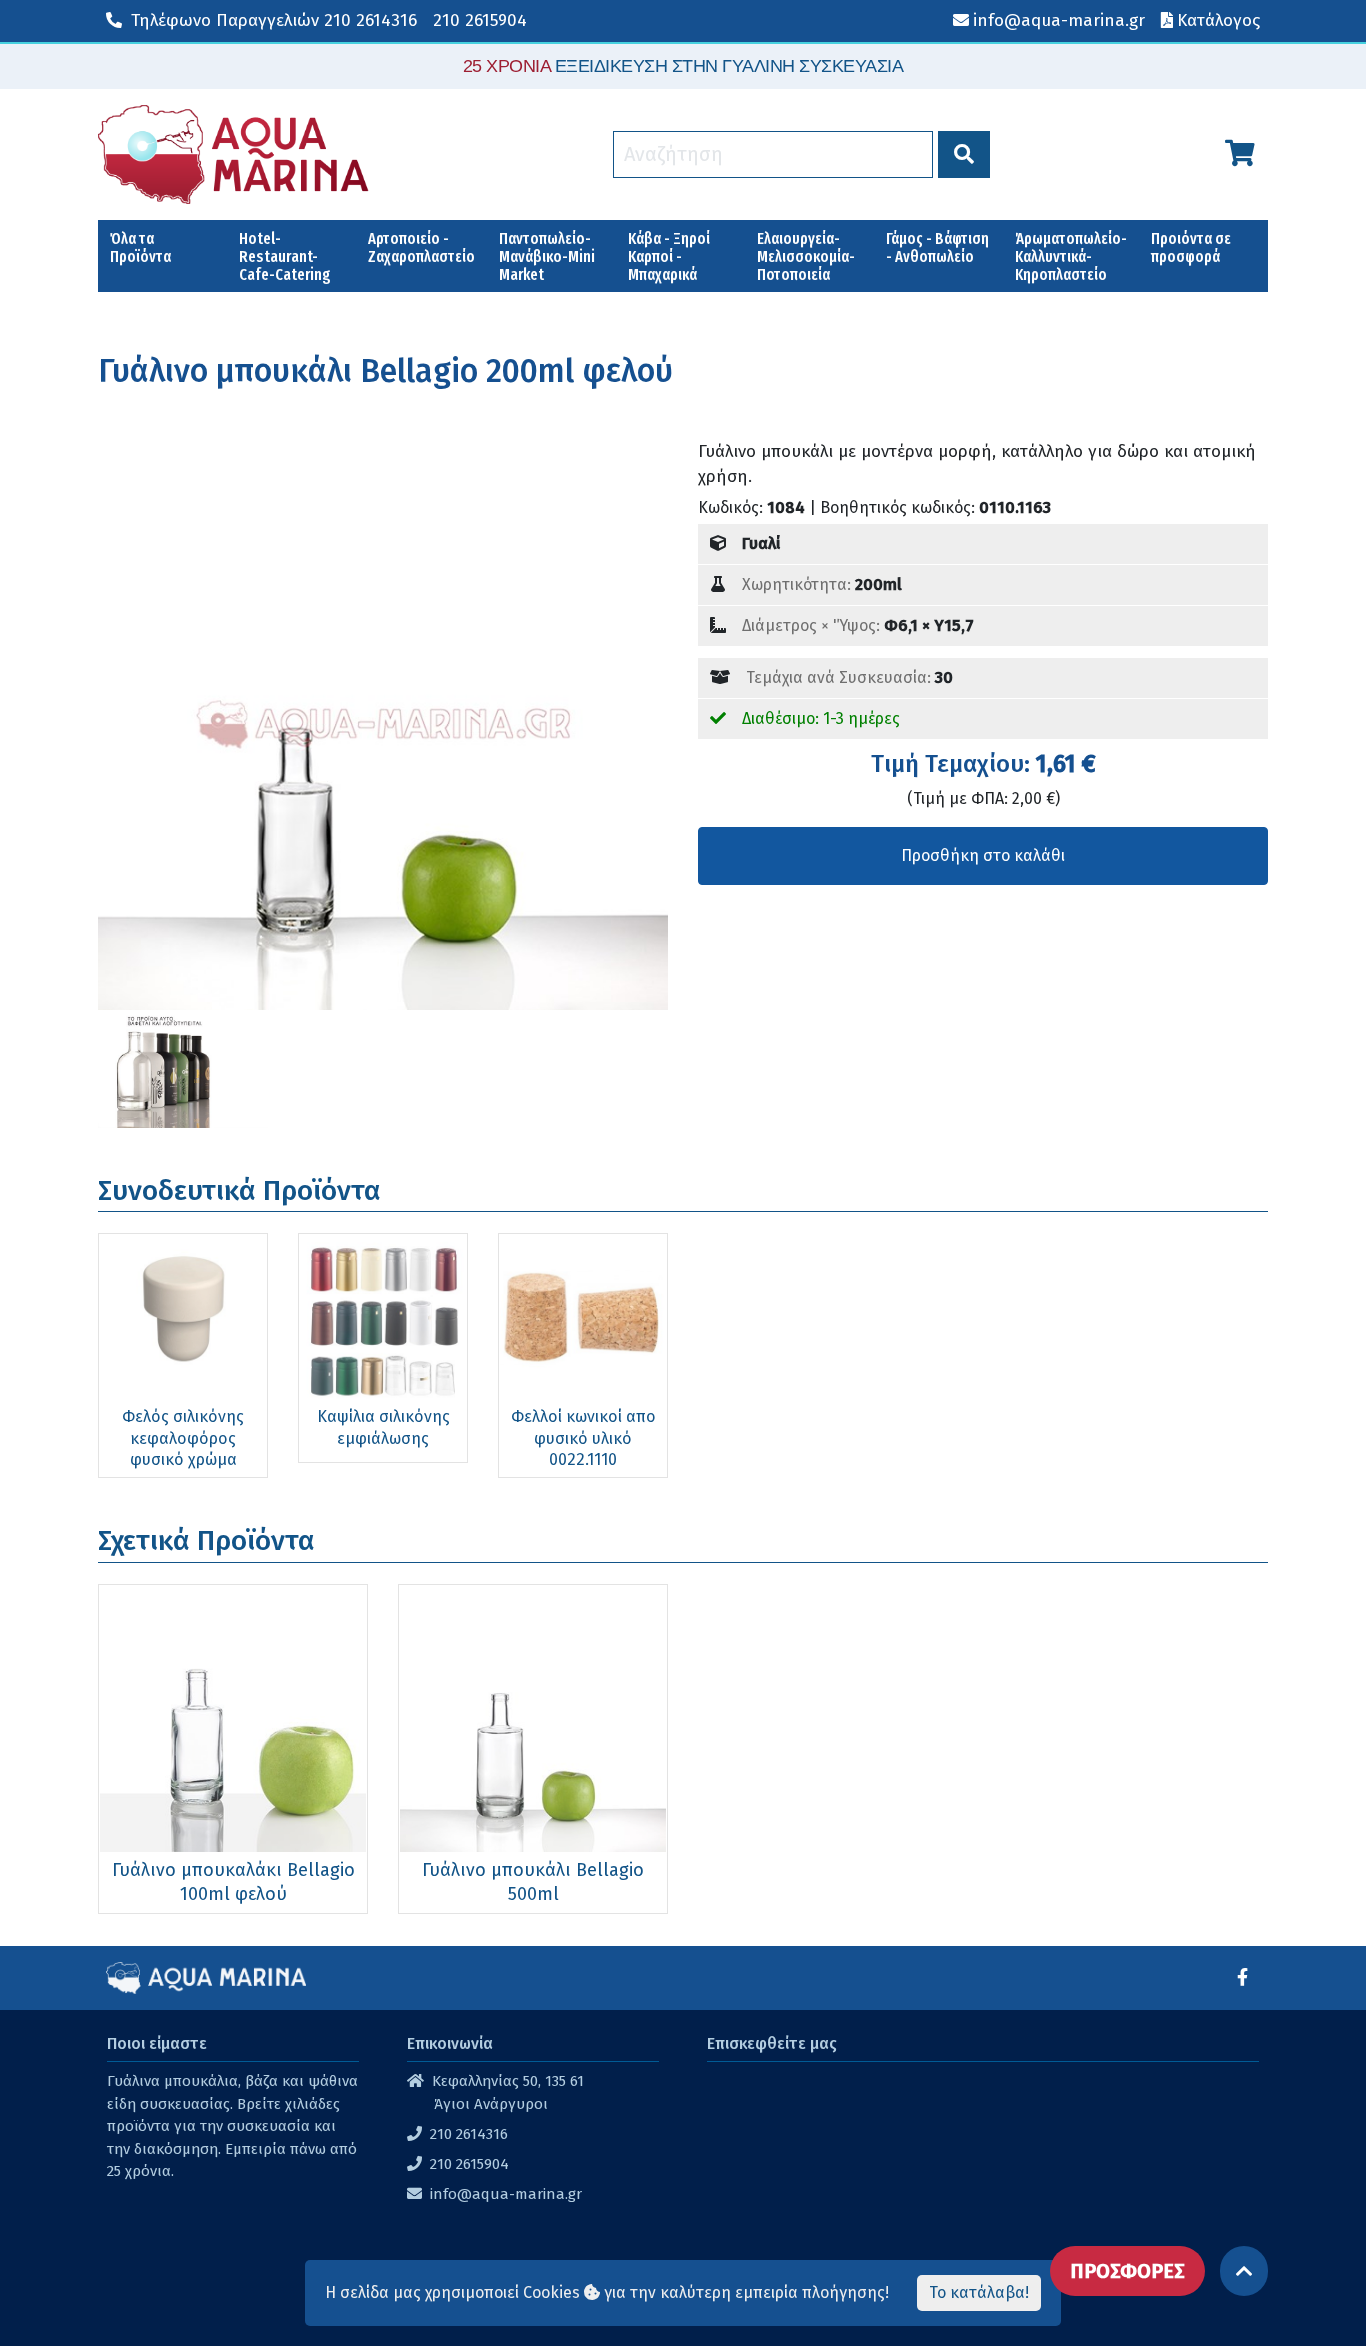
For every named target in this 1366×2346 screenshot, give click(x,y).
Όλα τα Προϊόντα (140, 247)
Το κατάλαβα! (979, 2292)
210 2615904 (480, 20)
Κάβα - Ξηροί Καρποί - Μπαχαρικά (669, 256)
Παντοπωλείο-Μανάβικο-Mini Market (547, 256)
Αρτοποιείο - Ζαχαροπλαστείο (421, 247)
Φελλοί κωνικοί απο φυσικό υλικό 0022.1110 (583, 1438)
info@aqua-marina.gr (506, 2194)
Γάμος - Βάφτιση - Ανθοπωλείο (937, 247)
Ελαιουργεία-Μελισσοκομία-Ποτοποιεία (806, 256)
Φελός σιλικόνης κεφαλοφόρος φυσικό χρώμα (183, 1438)
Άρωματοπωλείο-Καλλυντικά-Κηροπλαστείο (1071, 256)
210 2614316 (274, 20)
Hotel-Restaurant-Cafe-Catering (285, 256)
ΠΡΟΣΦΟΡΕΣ (1127, 2271)
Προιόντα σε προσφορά (1191, 247)
